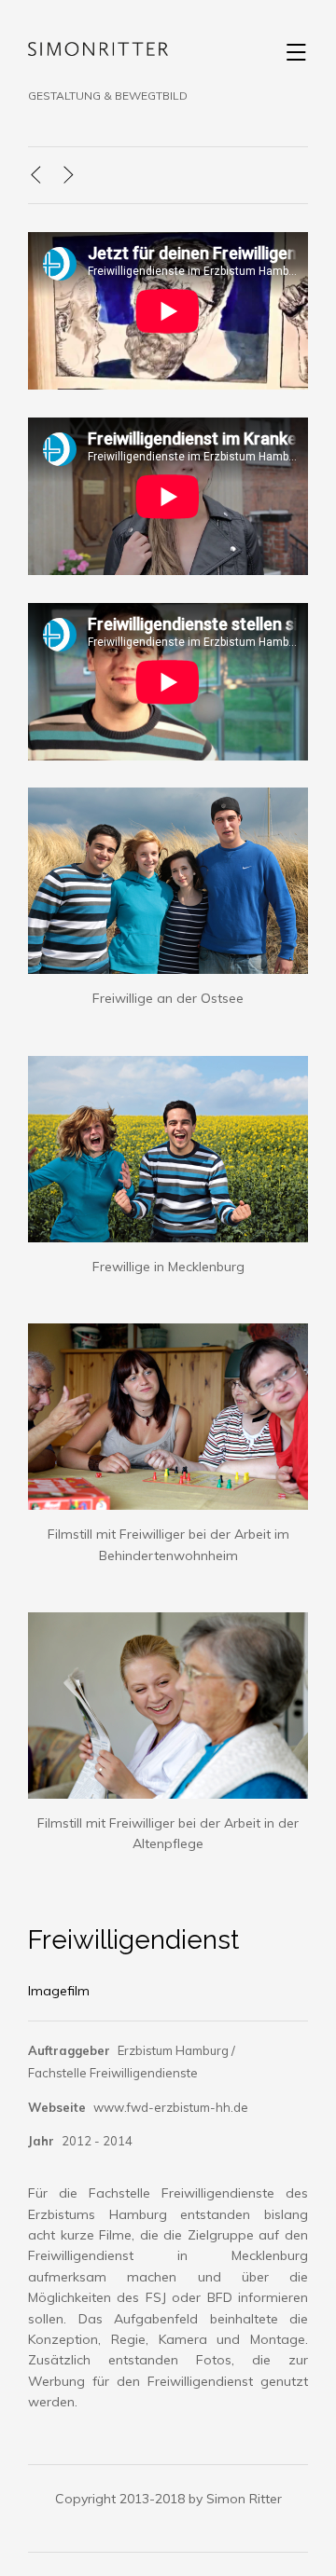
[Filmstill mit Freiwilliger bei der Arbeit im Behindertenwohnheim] (168, 1334)
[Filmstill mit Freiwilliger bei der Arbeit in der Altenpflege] (168, 1623)
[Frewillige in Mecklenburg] (168, 1066)
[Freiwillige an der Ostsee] (168, 798)
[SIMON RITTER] (98, 53)
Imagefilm (59, 1991)
